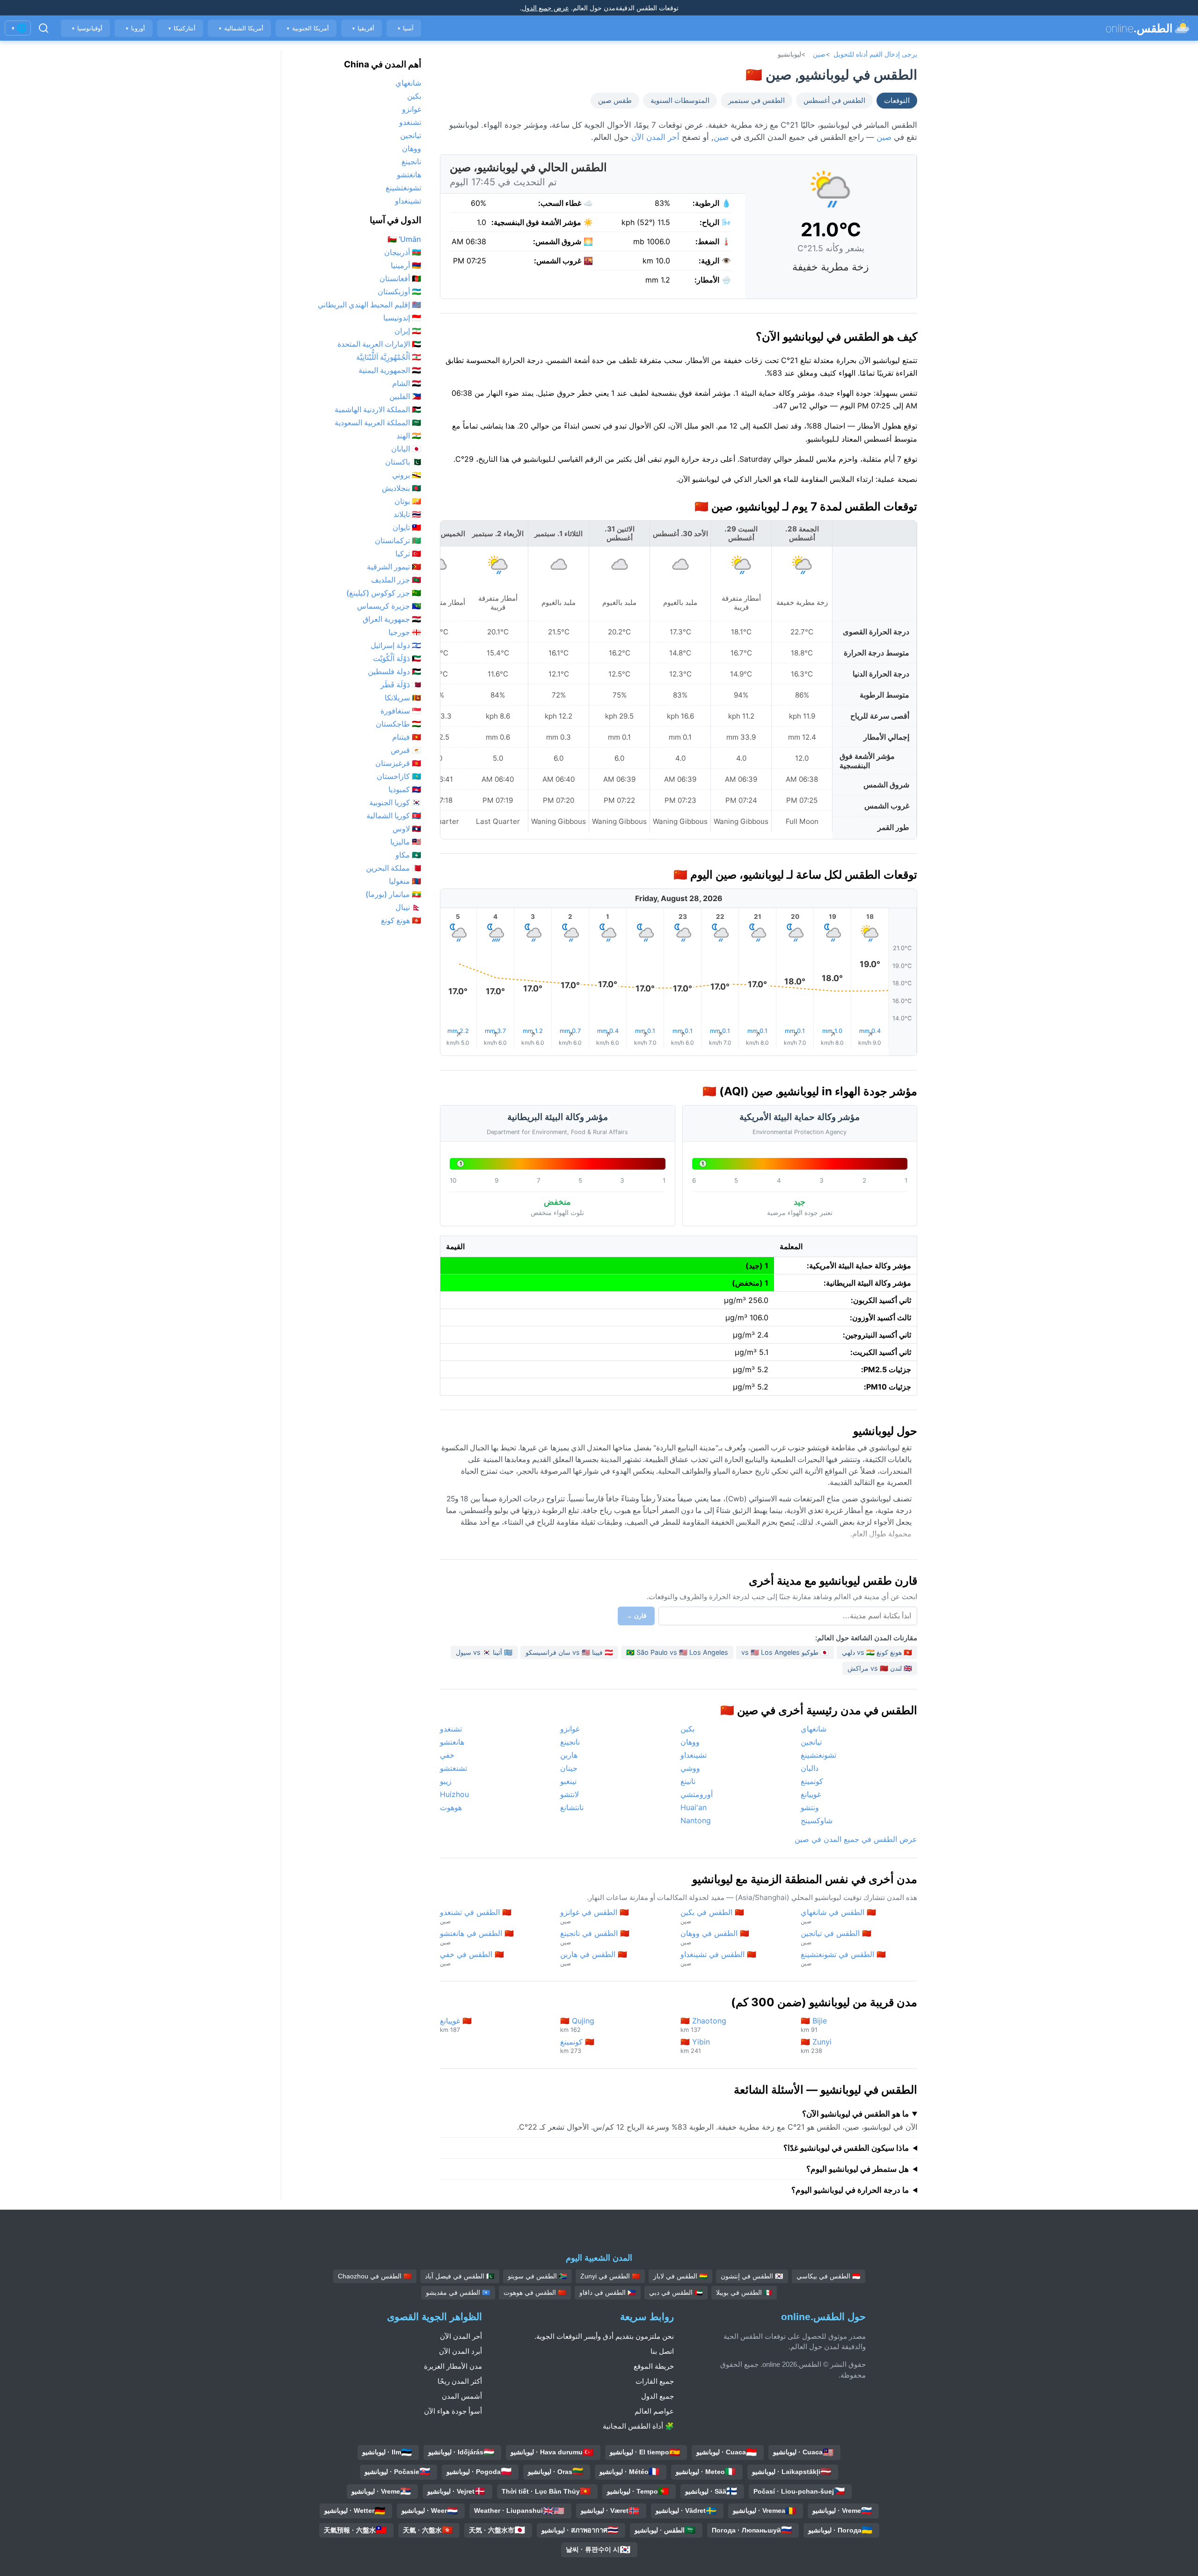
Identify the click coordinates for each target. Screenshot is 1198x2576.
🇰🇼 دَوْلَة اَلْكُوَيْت (397, 658)
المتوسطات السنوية (680, 101)
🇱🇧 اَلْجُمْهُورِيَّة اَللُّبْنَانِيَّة (389, 357)
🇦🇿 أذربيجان (403, 252)
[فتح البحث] (44, 28)
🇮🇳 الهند (409, 436)
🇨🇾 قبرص (406, 750)
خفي (447, 1755)
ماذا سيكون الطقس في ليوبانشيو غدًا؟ (846, 2148)
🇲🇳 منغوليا (405, 881)
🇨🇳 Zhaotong (703, 2025)
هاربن (569, 1755)
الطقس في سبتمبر (756, 101)
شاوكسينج (817, 1820)
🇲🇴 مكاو (408, 855)
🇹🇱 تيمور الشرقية (394, 567)
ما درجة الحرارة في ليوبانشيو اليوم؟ (850, 2190)
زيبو (446, 1781)
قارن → (636, 1616)
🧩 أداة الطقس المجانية (638, 2426)
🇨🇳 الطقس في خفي (472, 1958)
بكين (687, 1729)
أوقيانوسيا (87, 28)
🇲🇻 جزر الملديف (396, 580)
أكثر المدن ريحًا (460, 2381)
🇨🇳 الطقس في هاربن (594, 1958)
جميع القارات (655, 2381)
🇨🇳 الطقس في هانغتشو (477, 1937)
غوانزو (570, 1729)
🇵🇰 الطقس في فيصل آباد (460, 2276)
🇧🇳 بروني (407, 475)
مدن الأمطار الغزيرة (453, 2366)
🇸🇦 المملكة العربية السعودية (378, 422)
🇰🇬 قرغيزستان (398, 763)
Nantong (696, 1820)
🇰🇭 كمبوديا (405, 789)
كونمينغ (812, 1781)
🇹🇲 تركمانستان (398, 540)
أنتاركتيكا (182, 28)
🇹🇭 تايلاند (407, 514)
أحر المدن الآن (655, 137)
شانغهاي (814, 1729)
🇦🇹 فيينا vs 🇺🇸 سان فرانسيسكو (569, 1652)
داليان (810, 1768)
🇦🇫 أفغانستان (400, 278)
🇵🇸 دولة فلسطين (394, 671)
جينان (569, 1768)
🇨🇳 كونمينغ (577, 2046)
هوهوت (451, 1807)
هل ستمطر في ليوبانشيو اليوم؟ (858, 2169)
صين (819, 54)
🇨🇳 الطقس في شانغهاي (838, 1916)
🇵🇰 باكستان (403, 462)
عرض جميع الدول (545, 8)
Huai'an (694, 1807)
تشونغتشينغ (818, 1755)
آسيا (405, 28)
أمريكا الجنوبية (307, 28)
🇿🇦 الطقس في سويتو (537, 2276)
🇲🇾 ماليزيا (406, 842)
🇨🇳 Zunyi (816, 2046)
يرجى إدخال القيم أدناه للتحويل (875, 54)
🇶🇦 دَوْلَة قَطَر (401, 684)
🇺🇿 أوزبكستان (399, 291)
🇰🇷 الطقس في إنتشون (752, 2276)
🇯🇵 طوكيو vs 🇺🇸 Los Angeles (785, 1652)
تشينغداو (694, 1755)
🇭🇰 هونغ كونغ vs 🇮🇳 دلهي (877, 1652)
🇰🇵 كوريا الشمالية (394, 815)
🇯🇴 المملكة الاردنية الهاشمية (378, 409)
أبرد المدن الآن (460, 2351)
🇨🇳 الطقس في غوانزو (595, 1916)
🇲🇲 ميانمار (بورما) (393, 894)
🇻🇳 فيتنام (407, 737)
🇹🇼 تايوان (407, 527)
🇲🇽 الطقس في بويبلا (744, 2292)
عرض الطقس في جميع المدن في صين (856, 1839)
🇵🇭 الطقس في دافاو (608, 2292)
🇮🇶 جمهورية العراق (392, 619)
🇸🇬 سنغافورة (401, 711)
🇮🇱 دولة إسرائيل (396, 645)
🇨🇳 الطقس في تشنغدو (476, 1916)
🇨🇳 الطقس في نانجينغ (595, 1937)
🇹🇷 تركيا (408, 553)
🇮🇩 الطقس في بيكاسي (829, 2276)
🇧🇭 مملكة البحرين (394, 868)
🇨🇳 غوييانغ (456, 2025)
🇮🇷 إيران (408, 331)
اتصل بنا (662, 2351)
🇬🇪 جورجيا (405, 632)
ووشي (690, 1768)
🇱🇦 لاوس (407, 829)
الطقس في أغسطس (834, 101)
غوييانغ (811, 1794)
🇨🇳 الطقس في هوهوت (535, 2292)
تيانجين (811, 1742)
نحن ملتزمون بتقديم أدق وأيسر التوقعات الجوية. (604, 2336)
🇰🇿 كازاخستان (399, 776)
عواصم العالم (654, 2411)
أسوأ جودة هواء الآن (453, 2411)
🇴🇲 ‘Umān (404, 239)
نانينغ (688, 1781)
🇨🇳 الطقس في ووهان (715, 1937)
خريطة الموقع (654, 2366)
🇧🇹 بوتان (408, 501)
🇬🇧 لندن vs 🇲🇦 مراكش (880, 1668)
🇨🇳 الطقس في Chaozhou (375, 2276)
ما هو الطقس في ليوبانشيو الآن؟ (855, 2114)
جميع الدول (657, 2396)
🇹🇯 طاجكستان (398, 724)
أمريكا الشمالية (241, 28)
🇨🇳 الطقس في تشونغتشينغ (843, 1958)
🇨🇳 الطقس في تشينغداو (718, 1958)
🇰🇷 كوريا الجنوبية (395, 802)
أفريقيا (363, 28)
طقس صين (615, 101)
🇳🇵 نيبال (408, 907)
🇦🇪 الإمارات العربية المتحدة (379, 344)
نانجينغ (570, 1742)
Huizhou (454, 1794)
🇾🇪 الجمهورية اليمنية (390, 370)
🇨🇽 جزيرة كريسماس (389, 606)
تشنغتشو (453, 1768)
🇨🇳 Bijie (814, 2025)
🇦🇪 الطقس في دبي (676, 2292)
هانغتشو (452, 1742)
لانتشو (570, 1794)
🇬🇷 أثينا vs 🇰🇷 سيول (484, 1652)
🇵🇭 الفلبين (405, 396)
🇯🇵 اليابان (406, 449)
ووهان (690, 1742)
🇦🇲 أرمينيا (406, 265)
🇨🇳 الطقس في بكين (712, 1916)
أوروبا (135, 28)
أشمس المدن (462, 2396)
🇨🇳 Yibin (695, 2046)
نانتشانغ (572, 1807)
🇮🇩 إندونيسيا (402, 318)
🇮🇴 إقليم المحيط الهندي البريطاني (369, 305)
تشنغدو (451, 1729)
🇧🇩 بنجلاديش (402, 488)
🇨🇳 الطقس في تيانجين (836, 1937)
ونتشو (810, 1807)
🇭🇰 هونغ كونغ (401, 920)
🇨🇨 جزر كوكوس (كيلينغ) (384, 593)
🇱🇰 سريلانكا (403, 698)
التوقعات (897, 101)
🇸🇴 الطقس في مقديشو (458, 2292)
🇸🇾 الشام (407, 383)
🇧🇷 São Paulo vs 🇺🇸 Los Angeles (677, 1652)
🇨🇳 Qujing (577, 2025)
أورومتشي (697, 1794)
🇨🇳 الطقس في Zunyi (610, 2276)
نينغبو (568, 1781)
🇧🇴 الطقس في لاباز (680, 2276)
